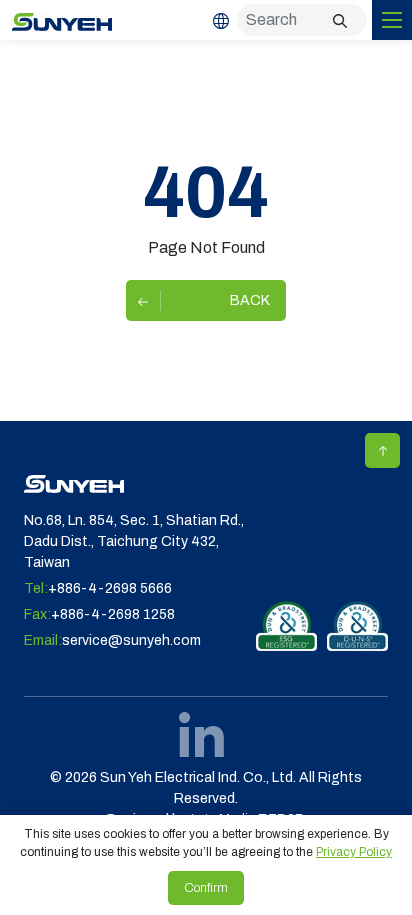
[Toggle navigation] (392, 20)
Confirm (206, 888)
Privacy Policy (354, 852)
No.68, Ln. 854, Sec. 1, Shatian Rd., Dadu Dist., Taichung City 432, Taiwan (134, 541)
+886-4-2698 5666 (110, 588)
